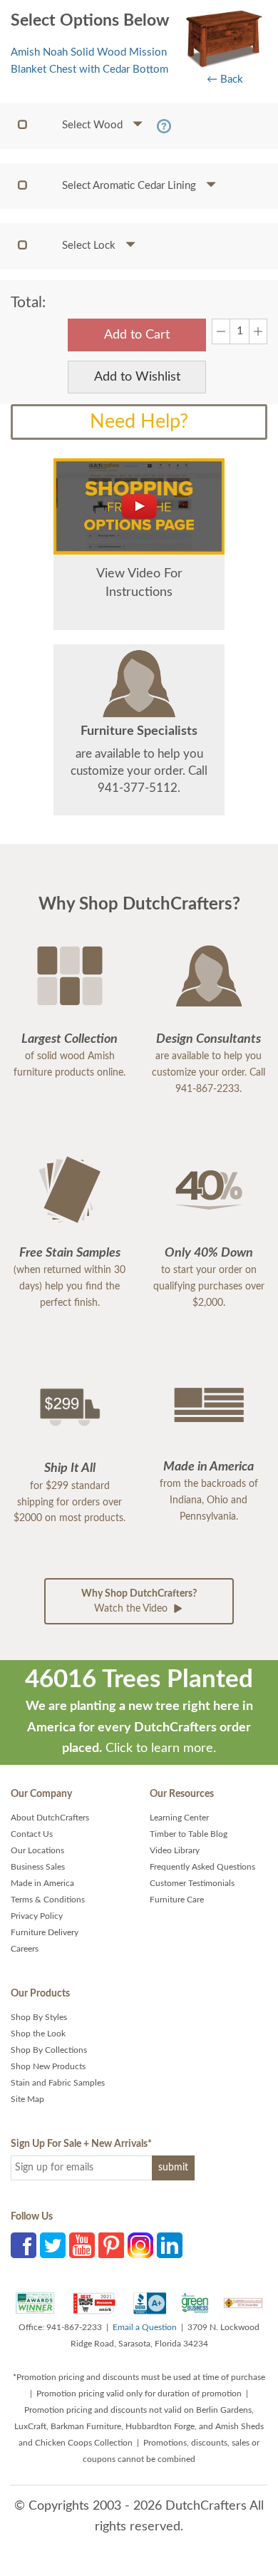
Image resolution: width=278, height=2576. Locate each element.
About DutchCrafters (50, 1818)
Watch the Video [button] (139, 1601)
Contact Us (32, 1834)
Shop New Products (48, 2066)
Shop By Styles (39, 2017)
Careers (25, 1949)
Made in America (42, 1883)
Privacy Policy (37, 1916)
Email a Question (145, 2327)
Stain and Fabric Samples (58, 2083)
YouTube (82, 2245)
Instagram (140, 2245)
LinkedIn (170, 2245)
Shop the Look (38, 2034)
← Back (225, 79)
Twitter (53, 2245)
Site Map (27, 2099)
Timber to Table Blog (189, 1834)
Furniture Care (177, 1900)
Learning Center (179, 1818)
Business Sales (38, 1867)
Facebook (24, 2245)
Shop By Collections (49, 2050)
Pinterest (111, 2245)
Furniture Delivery (45, 1932)
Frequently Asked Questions (202, 1867)
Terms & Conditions (48, 1900)
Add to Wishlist (137, 377)
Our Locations (37, 1850)
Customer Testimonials (192, 1883)
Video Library (175, 1850)
